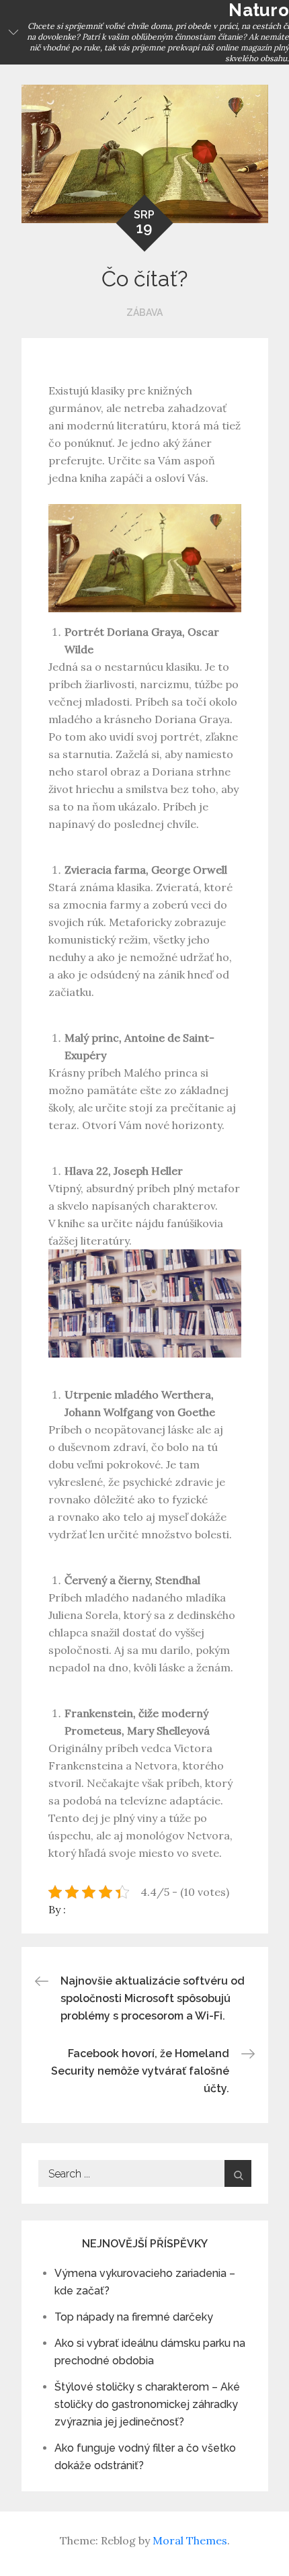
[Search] (238, 2173)
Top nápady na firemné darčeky (134, 2317)
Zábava (144, 313)
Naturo (259, 10)
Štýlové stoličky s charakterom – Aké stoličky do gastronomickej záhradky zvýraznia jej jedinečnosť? (147, 2404)
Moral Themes (190, 2540)
